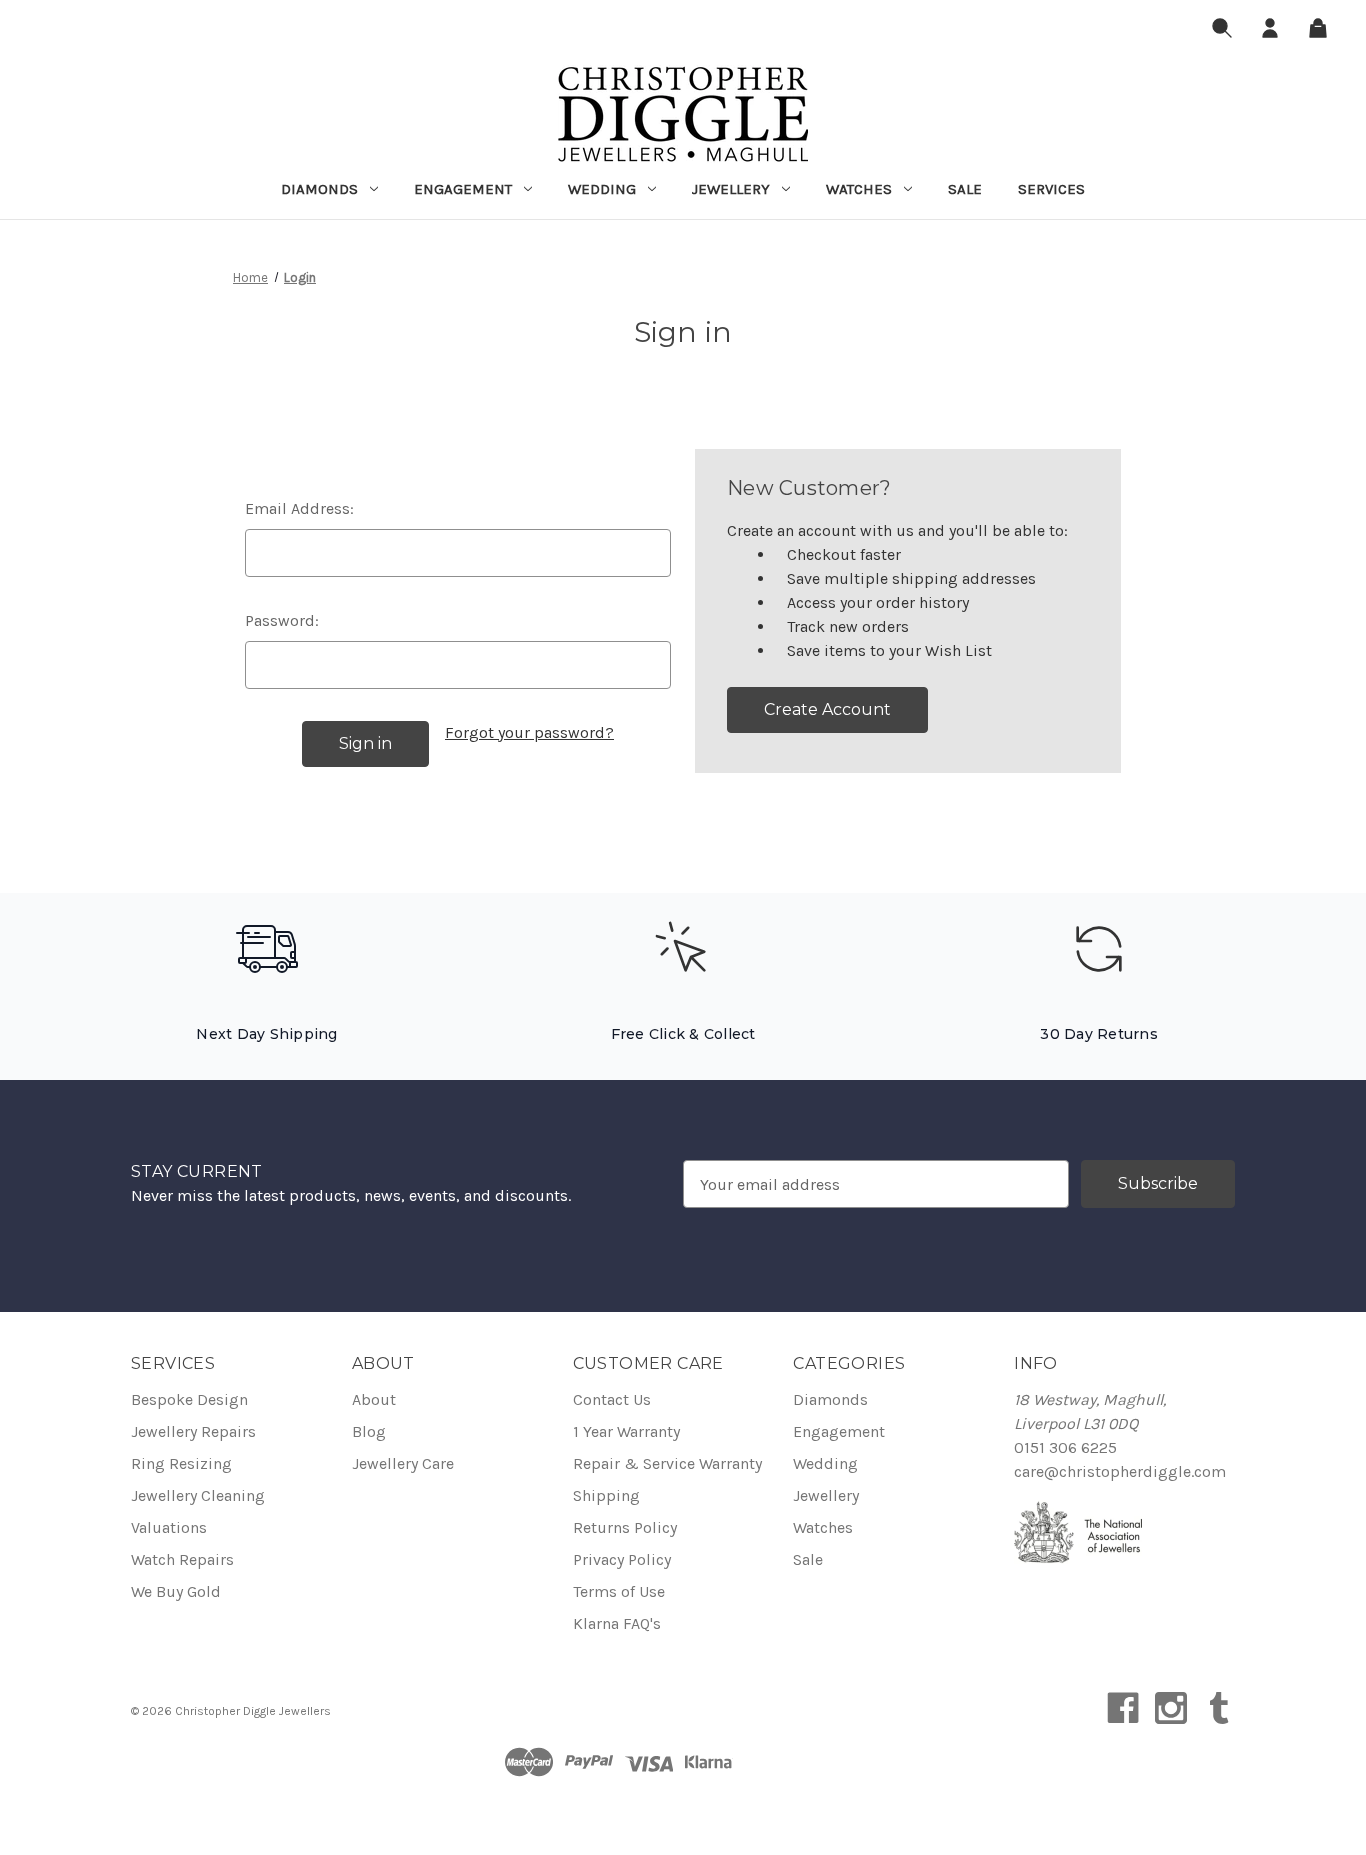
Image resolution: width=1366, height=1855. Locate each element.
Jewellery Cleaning (198, 1495)
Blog (369, 1431)
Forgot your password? (529, 732)
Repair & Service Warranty (667, 1463)
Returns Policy (625, 1527)
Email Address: (299, 508)
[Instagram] (1171, 1708)
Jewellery (731, 189)
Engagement (463, 189)
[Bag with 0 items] (1318, 31)
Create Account (827, 709)
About (374, 1399)
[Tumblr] (1219, 1708)
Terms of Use (619, 1591)
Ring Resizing (181, 1463)
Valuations (169, 1527)
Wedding (602, 189)
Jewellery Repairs (193, 1431)
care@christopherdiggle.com (1120, 1471)
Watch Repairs (182, 1559)
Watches (859, 189)
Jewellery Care (403, 1463)
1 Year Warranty (626, 1431)
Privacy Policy (622, 1559)
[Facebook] (1123, 1708)
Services (1051, 189)
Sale (965, 189)
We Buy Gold (176, 1591)
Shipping (606, 1495)
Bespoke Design (189, 1399)
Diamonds (319, 189)
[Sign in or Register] (1270, 31)
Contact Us (612, 1399)
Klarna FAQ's (617, 1623)
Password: (282, 620)
